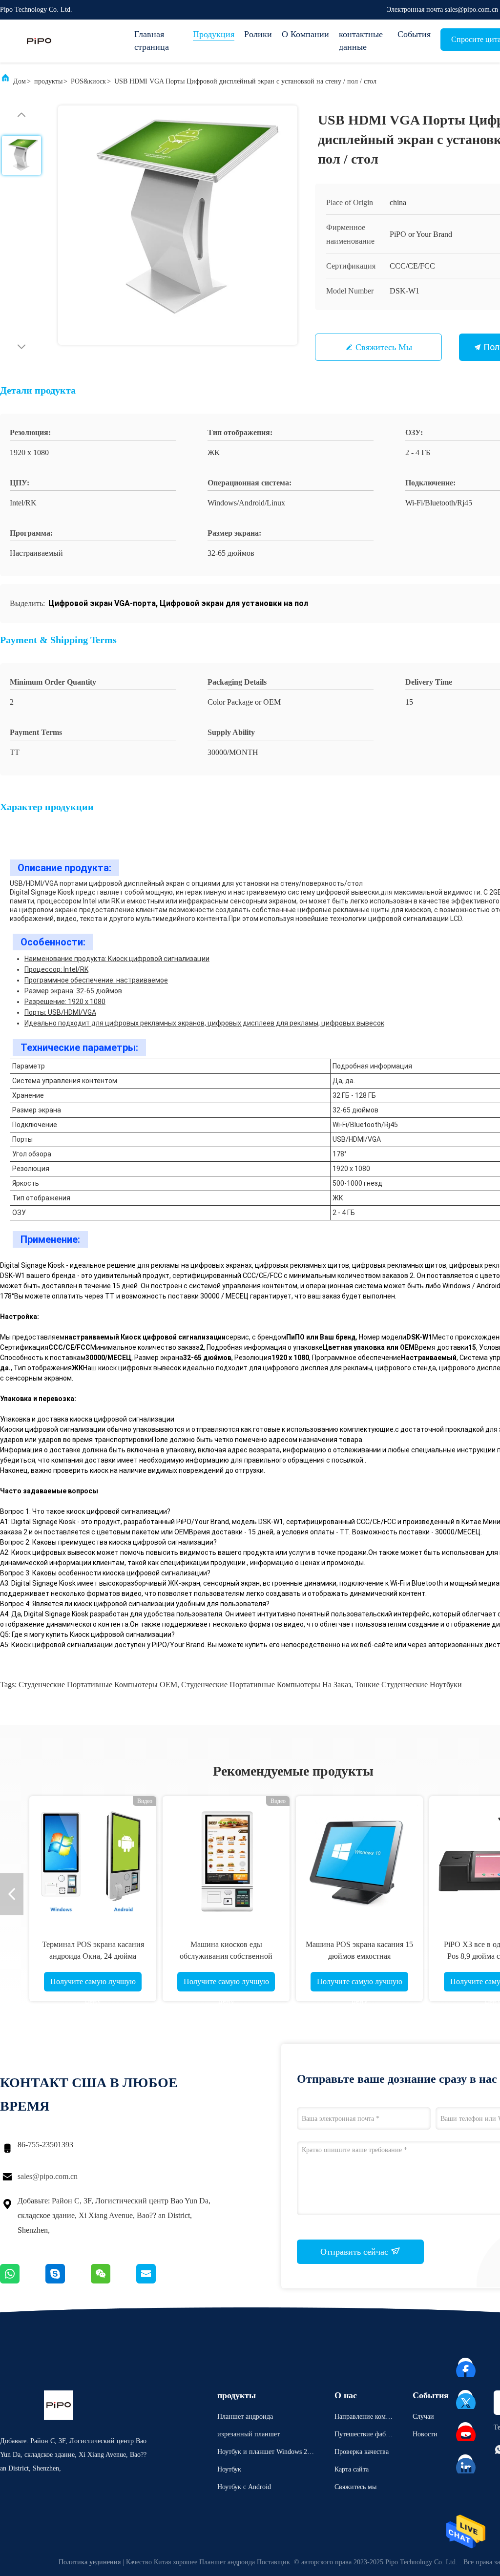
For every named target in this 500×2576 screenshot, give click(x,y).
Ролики (258, 34)
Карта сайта (352, 2469)
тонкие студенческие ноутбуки (408, 1685)
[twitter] (466, 2398)
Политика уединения (90, 2562)
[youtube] (466, 2430)
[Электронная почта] (158, 2281)
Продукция (214, 34)
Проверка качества (362, 2452)
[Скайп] (68, 2281)
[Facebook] (466, 2366)
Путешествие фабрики (364, 2436)
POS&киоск (88, 81)
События (414, 34)
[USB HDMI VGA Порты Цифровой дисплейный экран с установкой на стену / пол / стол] (178, 225)
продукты (48, 81)
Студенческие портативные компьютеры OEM (98, 1685)
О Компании (305, 34)
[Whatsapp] (23, 2281)
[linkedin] (466, 2462)
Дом (20, 81)
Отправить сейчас (355, 2252)
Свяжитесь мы (384, 347)
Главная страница (152, 41)
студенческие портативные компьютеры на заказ (266, 1685)
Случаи (423, 2417)
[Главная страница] (39, 41)
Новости (425, 2434)
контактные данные (361, 41)
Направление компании (364, 2418)
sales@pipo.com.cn (48, 2176)
